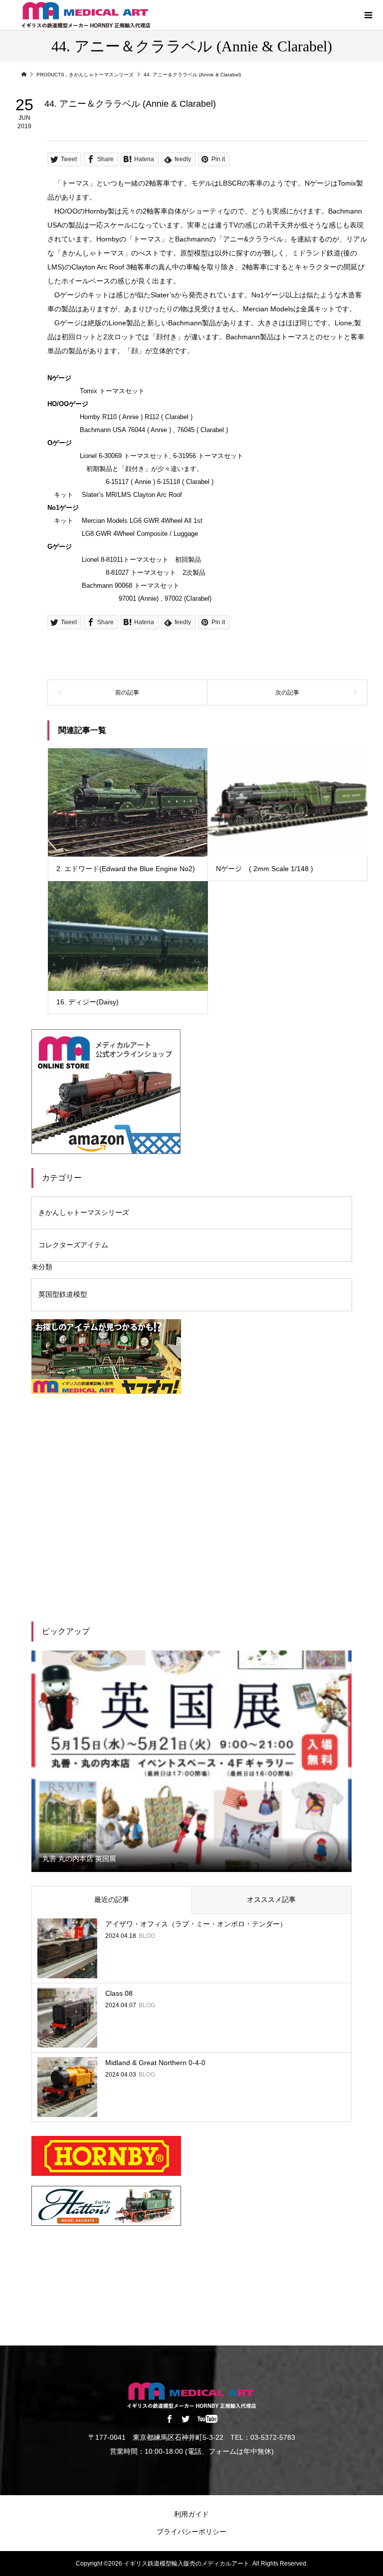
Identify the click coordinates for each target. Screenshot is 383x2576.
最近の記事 (112, 1899)
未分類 (42, 1267)
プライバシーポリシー (191, 2532)
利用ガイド (191, 2514)
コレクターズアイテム (73, 1245)
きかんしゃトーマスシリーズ (84, 1212)
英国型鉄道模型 (63, 1294)
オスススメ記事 (271, 1899)
